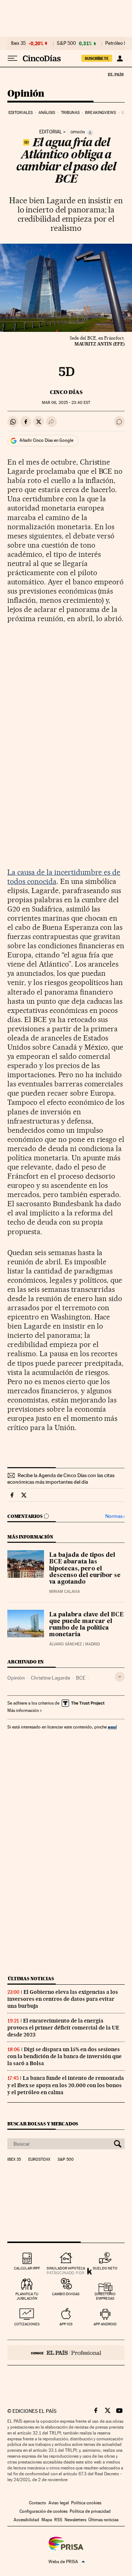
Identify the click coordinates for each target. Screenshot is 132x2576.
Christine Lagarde (50, 1678)
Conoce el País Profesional (66, 2353)
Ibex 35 (18, 43)
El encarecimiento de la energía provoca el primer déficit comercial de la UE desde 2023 (63, 2028)
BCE (81, 1678)
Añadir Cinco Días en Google (46, 440)
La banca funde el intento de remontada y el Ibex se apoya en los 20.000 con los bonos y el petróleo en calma (66, 2085)
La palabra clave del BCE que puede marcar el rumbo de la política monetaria (86, 1625)
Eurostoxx (39, 2160)
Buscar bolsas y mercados (43, 2124)
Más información (23, 1710)
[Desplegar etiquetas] (120, 1677)
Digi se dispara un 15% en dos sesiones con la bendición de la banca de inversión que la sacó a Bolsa (65, 2056)
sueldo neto (105, 2268)
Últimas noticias (31, 1979)
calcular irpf (27, 2268)
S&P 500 (66, 43)
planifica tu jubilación (27, 2296)
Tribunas (70, 113)
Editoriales (21, 113)
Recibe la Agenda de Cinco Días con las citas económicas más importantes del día (61, 1479)
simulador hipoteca (66, 2268)
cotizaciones (27, 2324)
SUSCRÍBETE (97, 58)
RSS (58, 2520)
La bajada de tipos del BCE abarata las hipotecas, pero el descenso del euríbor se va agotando (85, 1569)
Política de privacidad (90, 2511)
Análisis (47, 113)
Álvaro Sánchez (65, 1644)
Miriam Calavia (65, 1592)
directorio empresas (105, 2296)
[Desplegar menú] (12, 58)
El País (115, 74)
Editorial (51, 132)
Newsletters (75, 2520)
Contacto (38, 2503)
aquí (112, 1727)
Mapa (47, 2520)
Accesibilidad (26, 2520)
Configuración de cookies (43, 2511)
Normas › (115, 1516)
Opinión (26, 94)
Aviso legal (59, 2503)
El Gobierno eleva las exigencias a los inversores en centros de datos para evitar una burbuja (63, 1999)
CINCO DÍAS (66, 392)
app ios (66, 2324)
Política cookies (86, 2503)
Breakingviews (100, 113)
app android (105, 2324)
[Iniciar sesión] (120, 58)
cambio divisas (66, 2294)
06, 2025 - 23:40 (66, 403)
